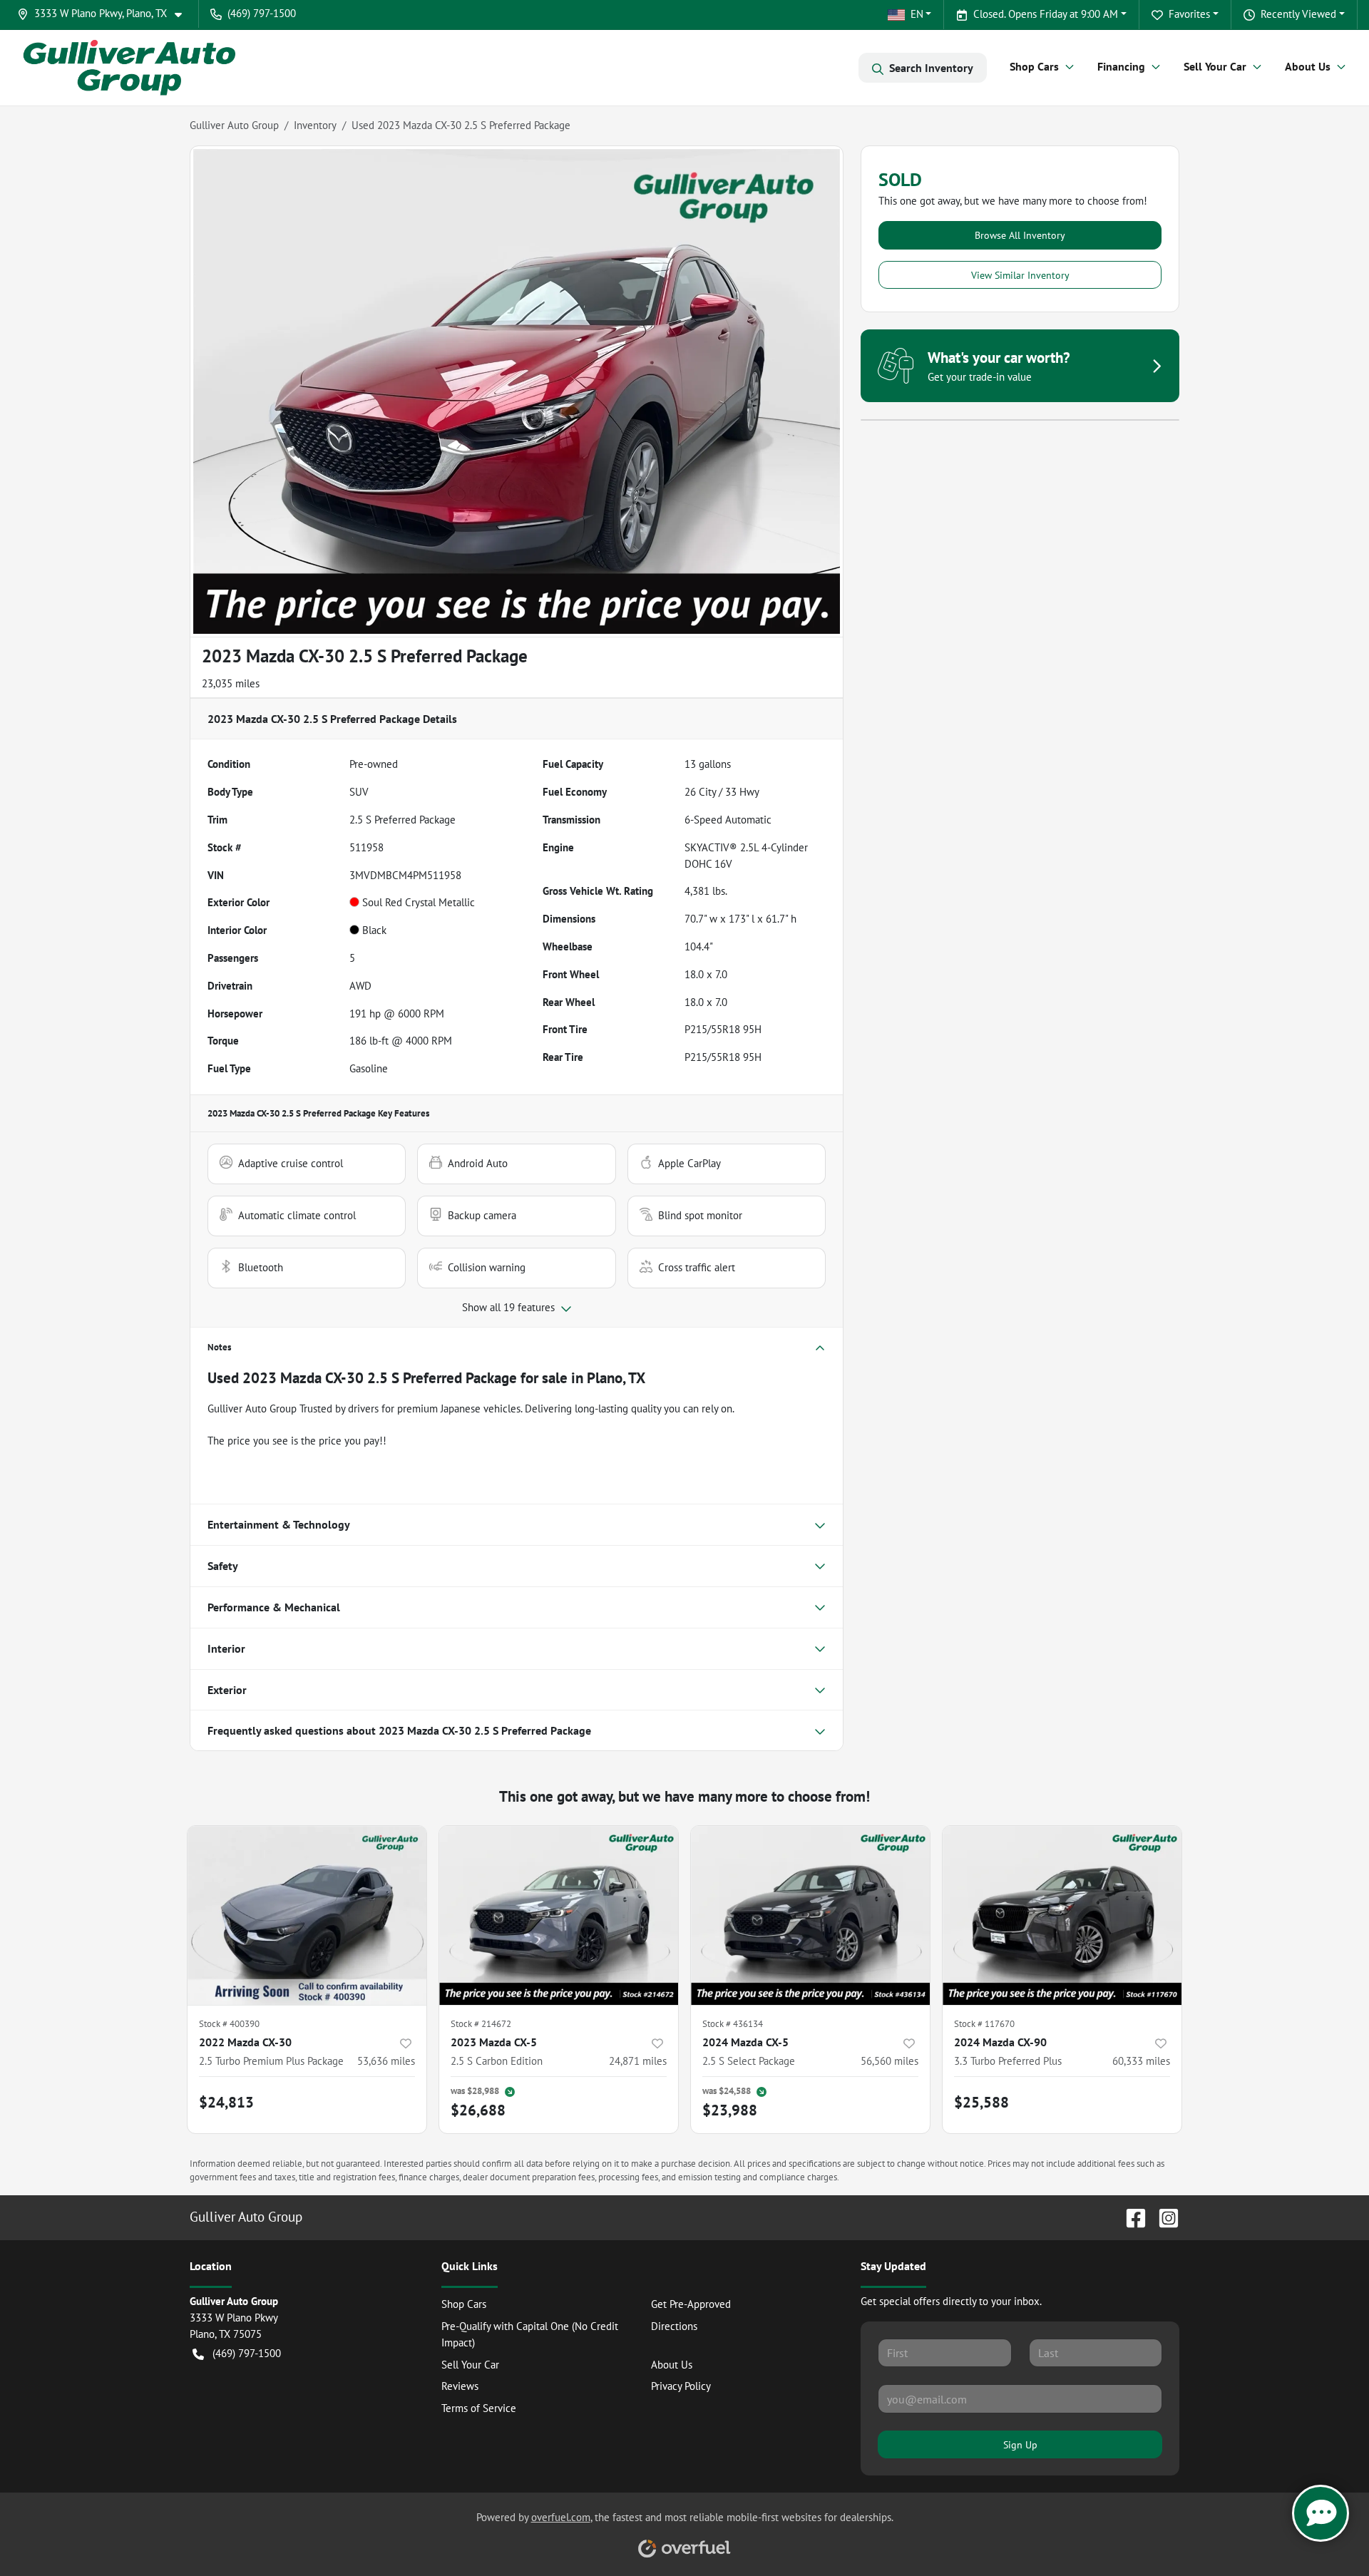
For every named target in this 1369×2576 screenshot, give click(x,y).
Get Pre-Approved (691, 2304)
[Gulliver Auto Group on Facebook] (1130, 2216)
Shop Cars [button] (1034, 66)
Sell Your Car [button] (1215, 66)
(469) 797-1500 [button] (262, 13)
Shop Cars (464, 2304)
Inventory (315, 125)
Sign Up (1020, 2444)
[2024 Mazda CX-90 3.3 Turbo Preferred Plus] (1062, 1915)
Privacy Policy (681, 2386)
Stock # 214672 (481, 2024)
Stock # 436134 (733, 2024)
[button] (105, 14)
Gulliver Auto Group (234, 125)
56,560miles (889, 2061)
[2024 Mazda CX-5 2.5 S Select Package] (810, 1915)
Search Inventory (931, 68)
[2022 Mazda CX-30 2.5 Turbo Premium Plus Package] (307, 1915)
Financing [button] (1121, 66)
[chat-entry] (1321, 2513)
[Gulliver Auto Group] (129, 67)
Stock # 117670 (984, 2024)
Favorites (1189, 14)
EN (917, 14)
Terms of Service (479, 2408)
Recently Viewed (1298, 14)
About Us (672, 2365)
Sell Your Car (470, 2365)
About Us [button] (1308, 66)
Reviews (460, 2386)
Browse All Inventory (1020, 235)
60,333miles (1141, 2061)
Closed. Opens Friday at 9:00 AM (1046, 14)
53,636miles (386, 2061)
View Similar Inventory (1020, 275)
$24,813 (226, 2102)
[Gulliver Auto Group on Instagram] (1163, 2216)
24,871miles (638, 2061)
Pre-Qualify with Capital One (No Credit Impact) (530, 2334)
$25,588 (981, 2102)
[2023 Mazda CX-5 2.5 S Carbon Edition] (559, 1915)
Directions (674, 2326)
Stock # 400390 (229, 2024)
